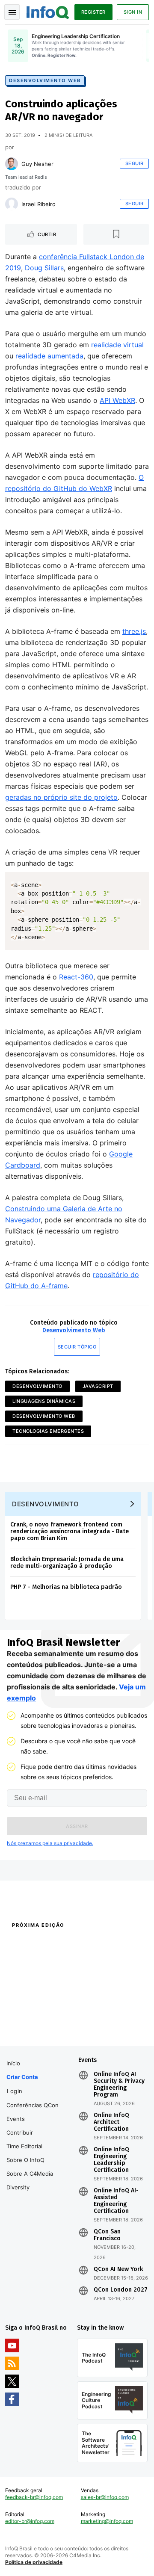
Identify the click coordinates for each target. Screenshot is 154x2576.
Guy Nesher (37, 164)
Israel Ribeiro (38, 204)
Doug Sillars (44, 268)
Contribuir (20, 2132)
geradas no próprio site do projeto (61, 797)
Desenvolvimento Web (45, 80)
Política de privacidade (34, 2562)
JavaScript (98, 1386)
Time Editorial (24, 2146)
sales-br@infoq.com (105, 2497)
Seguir (135, 163)
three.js (134, 631)
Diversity (18, 2187)
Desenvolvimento (37, 1386)
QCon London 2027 (121, 2290)
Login (15, 2091)
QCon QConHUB (61, 1943)
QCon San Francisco (107, 2235)
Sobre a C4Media (30, 2174)
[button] (77, 1826)
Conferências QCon (33, 2105)
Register (93, 12)
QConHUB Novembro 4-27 (37, 2014)
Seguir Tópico (77, 1347)
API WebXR (117, 400)
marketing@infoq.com (107, 2521)
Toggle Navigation (12, 12)
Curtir (47, 234)
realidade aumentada (49, 356)
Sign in (133, 12)
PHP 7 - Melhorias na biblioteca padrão (66, 1587)
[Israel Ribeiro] (12, 204)
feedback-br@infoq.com (34, 2497)
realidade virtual (117, 345)
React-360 (76, 977)
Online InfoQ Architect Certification (111, 2122)
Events (16, 2119)
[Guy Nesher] (12, 164)
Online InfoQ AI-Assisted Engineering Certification (116, 2201)
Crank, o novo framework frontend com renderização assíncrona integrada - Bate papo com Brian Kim (70, 1531)
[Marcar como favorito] (116, 234)
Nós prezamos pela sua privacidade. (50, 1843)
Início (13, 2063)
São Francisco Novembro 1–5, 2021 (111, 2029)
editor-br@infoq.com (30, 2521)
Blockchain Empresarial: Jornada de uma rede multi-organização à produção (67, 1563)
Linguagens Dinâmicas (44, 1401)
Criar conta (22, 2077)
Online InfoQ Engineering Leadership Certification (111, 2160)
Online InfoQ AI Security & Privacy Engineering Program (119, 2085)
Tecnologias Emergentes (48, 1431)
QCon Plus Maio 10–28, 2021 (40, 2025)
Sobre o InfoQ (25, 2160)
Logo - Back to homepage (48, 11)
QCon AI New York (118, 2269)
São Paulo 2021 (95, 2014)
